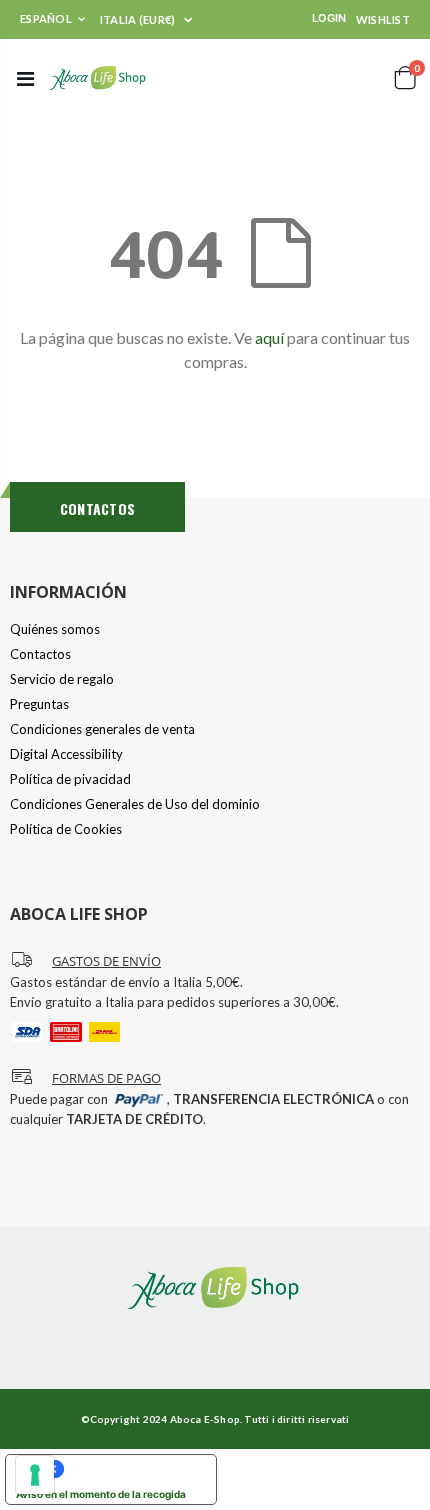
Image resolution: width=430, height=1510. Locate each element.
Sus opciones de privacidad (131, 1469)
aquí (269, 337)
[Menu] (25, 78)
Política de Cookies (66, 829)
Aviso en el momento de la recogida (101, 1494)
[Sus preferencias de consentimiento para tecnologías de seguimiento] (35, 1475)
